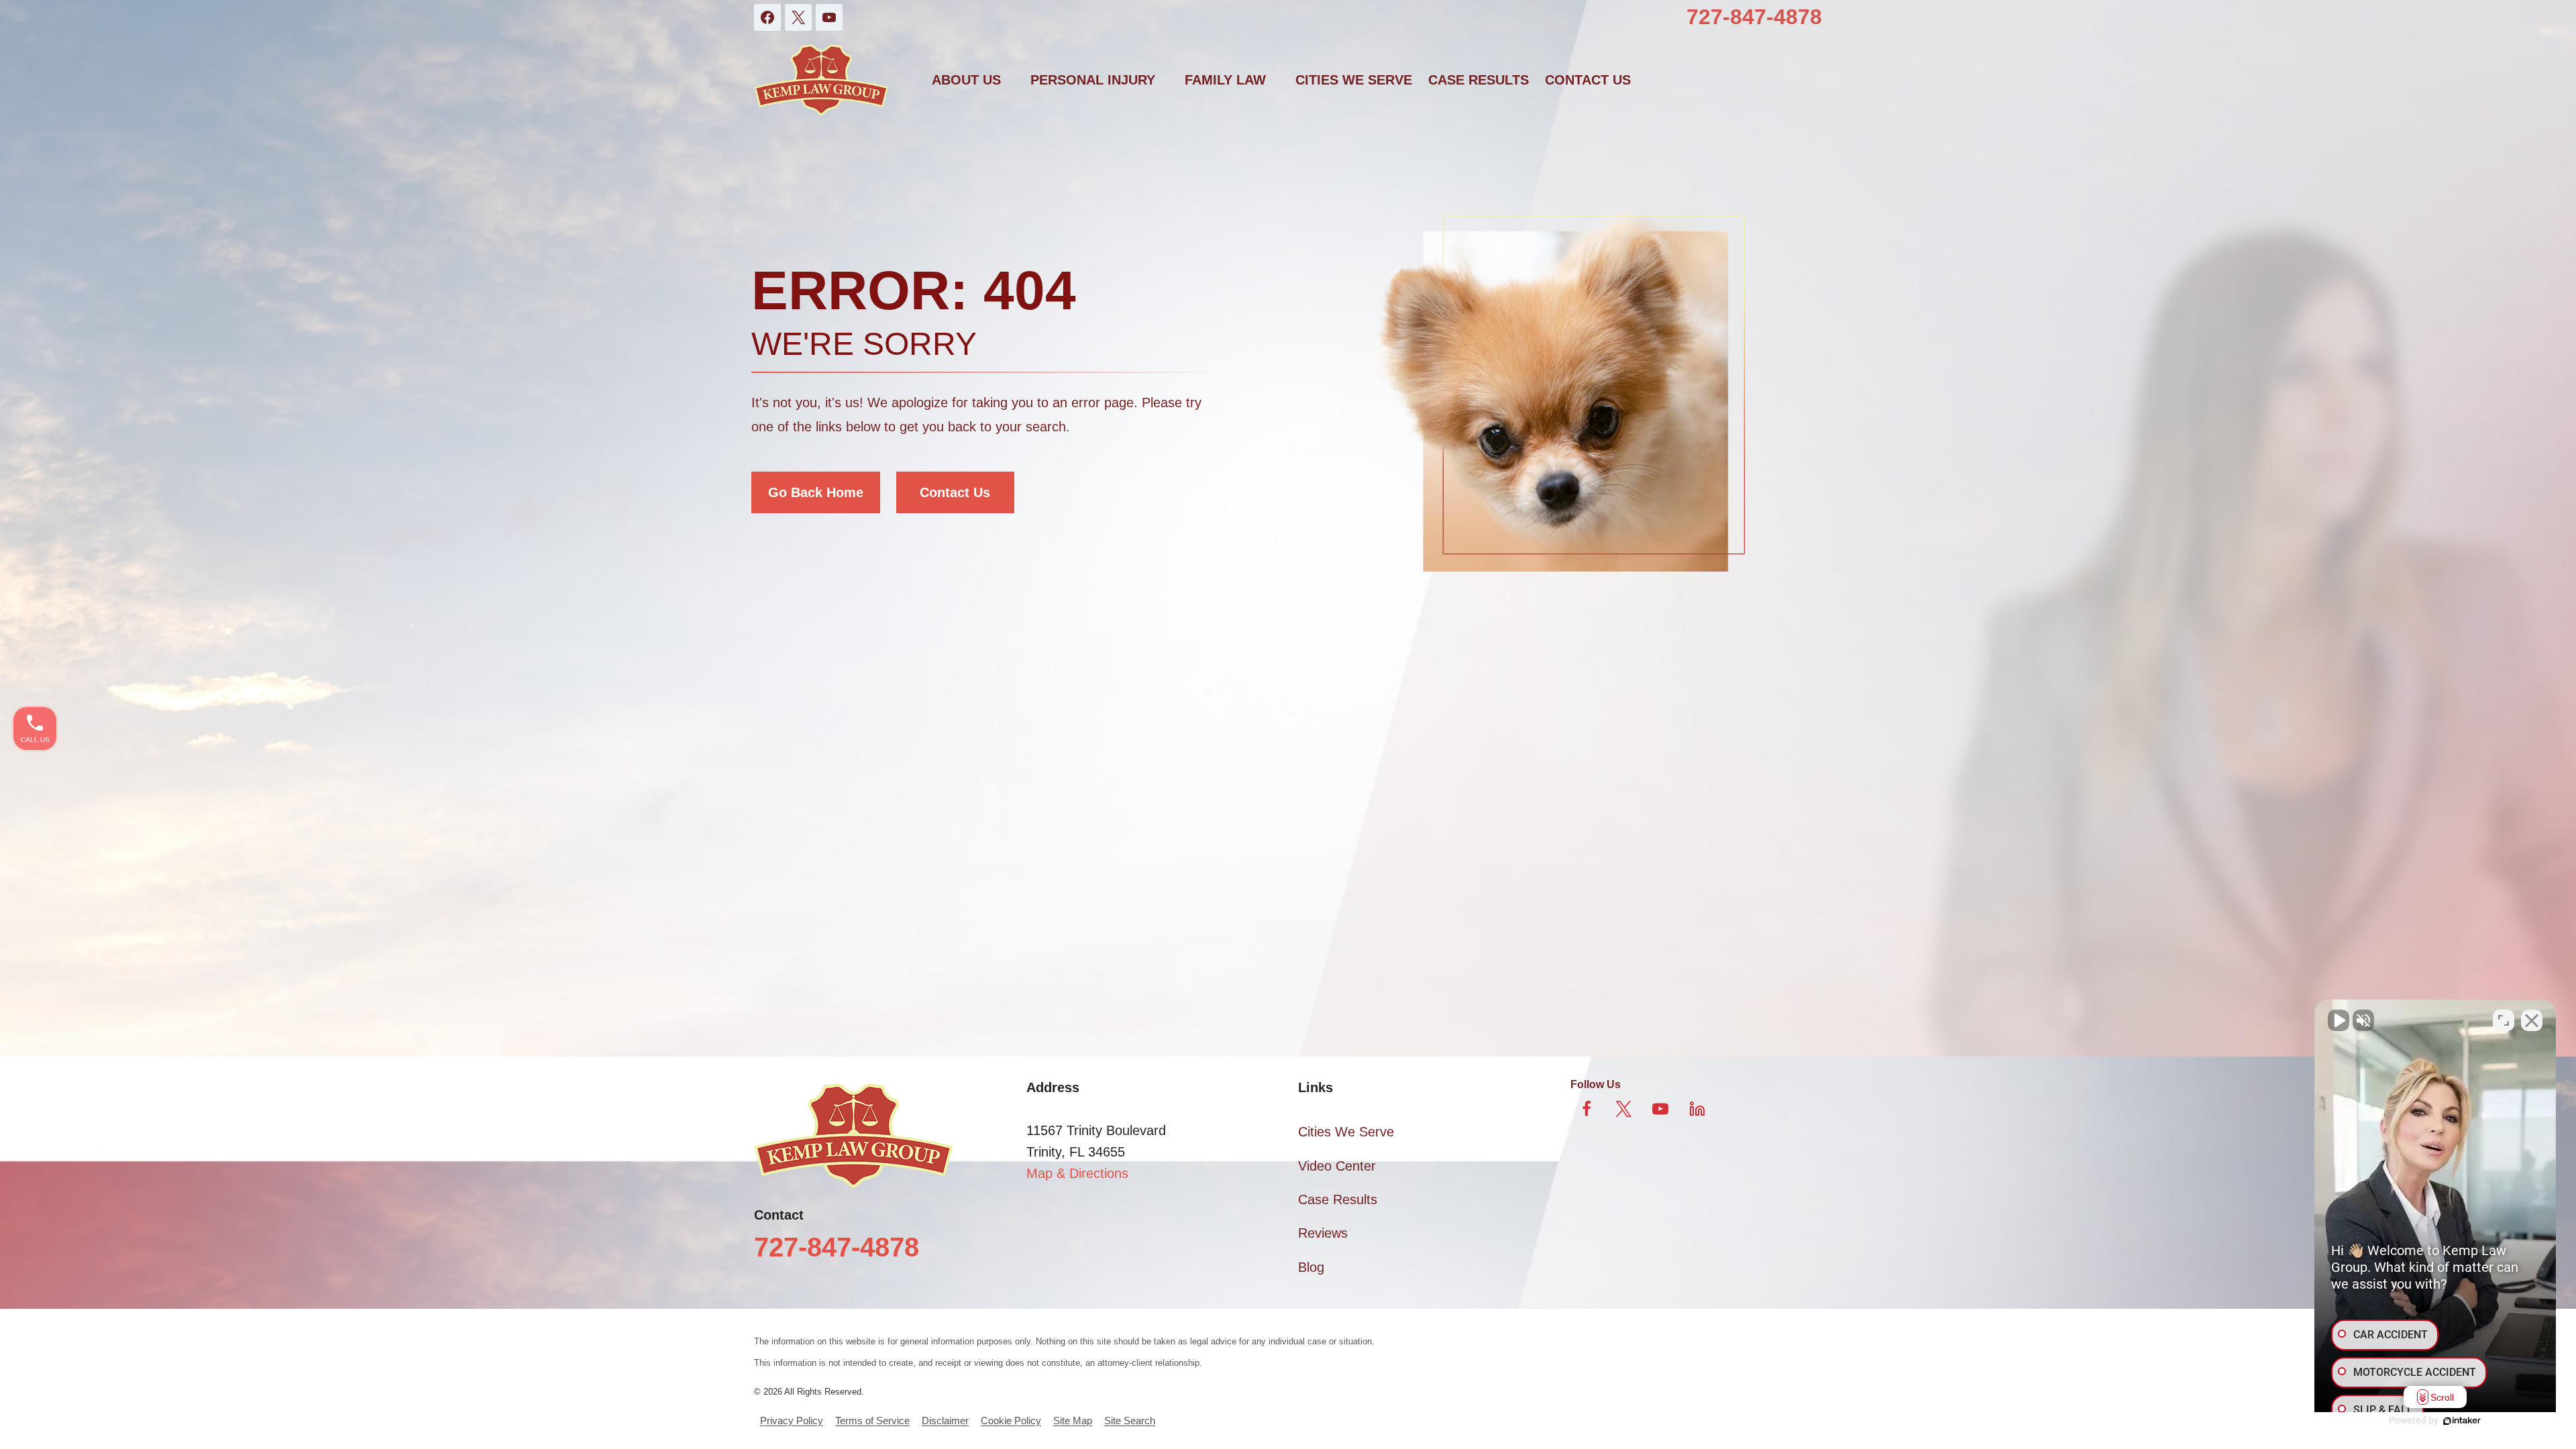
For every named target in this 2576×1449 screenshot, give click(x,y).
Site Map (1073, 1420)
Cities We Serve (1354, 80)
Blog (1311, 1267)
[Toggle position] (2504, 1020)
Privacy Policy (792, 1420)
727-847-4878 (1754, 17)
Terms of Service (872, 1420)
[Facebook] (767, 17)
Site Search (1130, 1420)
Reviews (1323, 1233)
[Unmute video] (2339, 1020)
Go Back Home (816, 492)
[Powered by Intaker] (2462, 1421)
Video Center (1337, 1166)
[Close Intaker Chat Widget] (2532, 1020)
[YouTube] (829, 17)
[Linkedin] (1697, 1109)
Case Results (1479, 80)
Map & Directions (1077, 1173)
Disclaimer (945, 1420)
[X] (798, 17)
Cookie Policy (1011, 1420)
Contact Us (955, 492)
